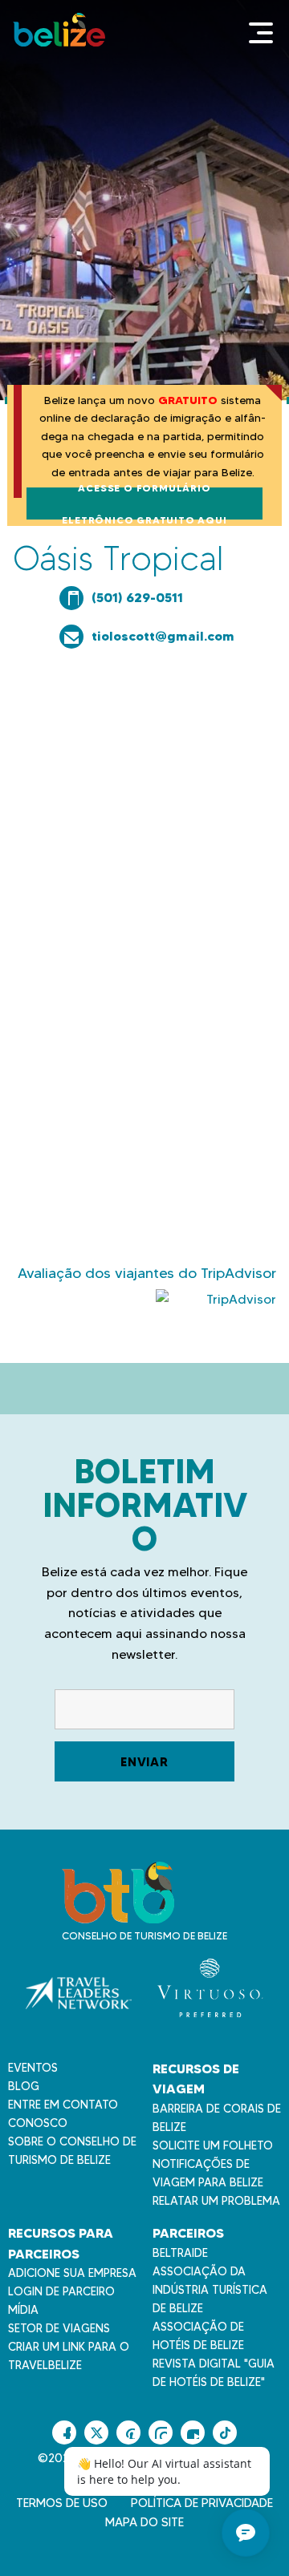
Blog (24, 2086)
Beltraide (180, 2253)
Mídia (23, 2310)
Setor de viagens (59, 2328)
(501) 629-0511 (137, 597)
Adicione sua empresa (72, 2273)
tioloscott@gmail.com (163, 636)
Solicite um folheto (213, 2145)
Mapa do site (144, 2522)
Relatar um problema (216, 2201)
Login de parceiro (61, 2291)
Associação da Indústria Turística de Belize (210, 2290)
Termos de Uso (62, 2503)
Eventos (33, 2068)
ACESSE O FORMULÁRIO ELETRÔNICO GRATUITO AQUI (144, 503)
